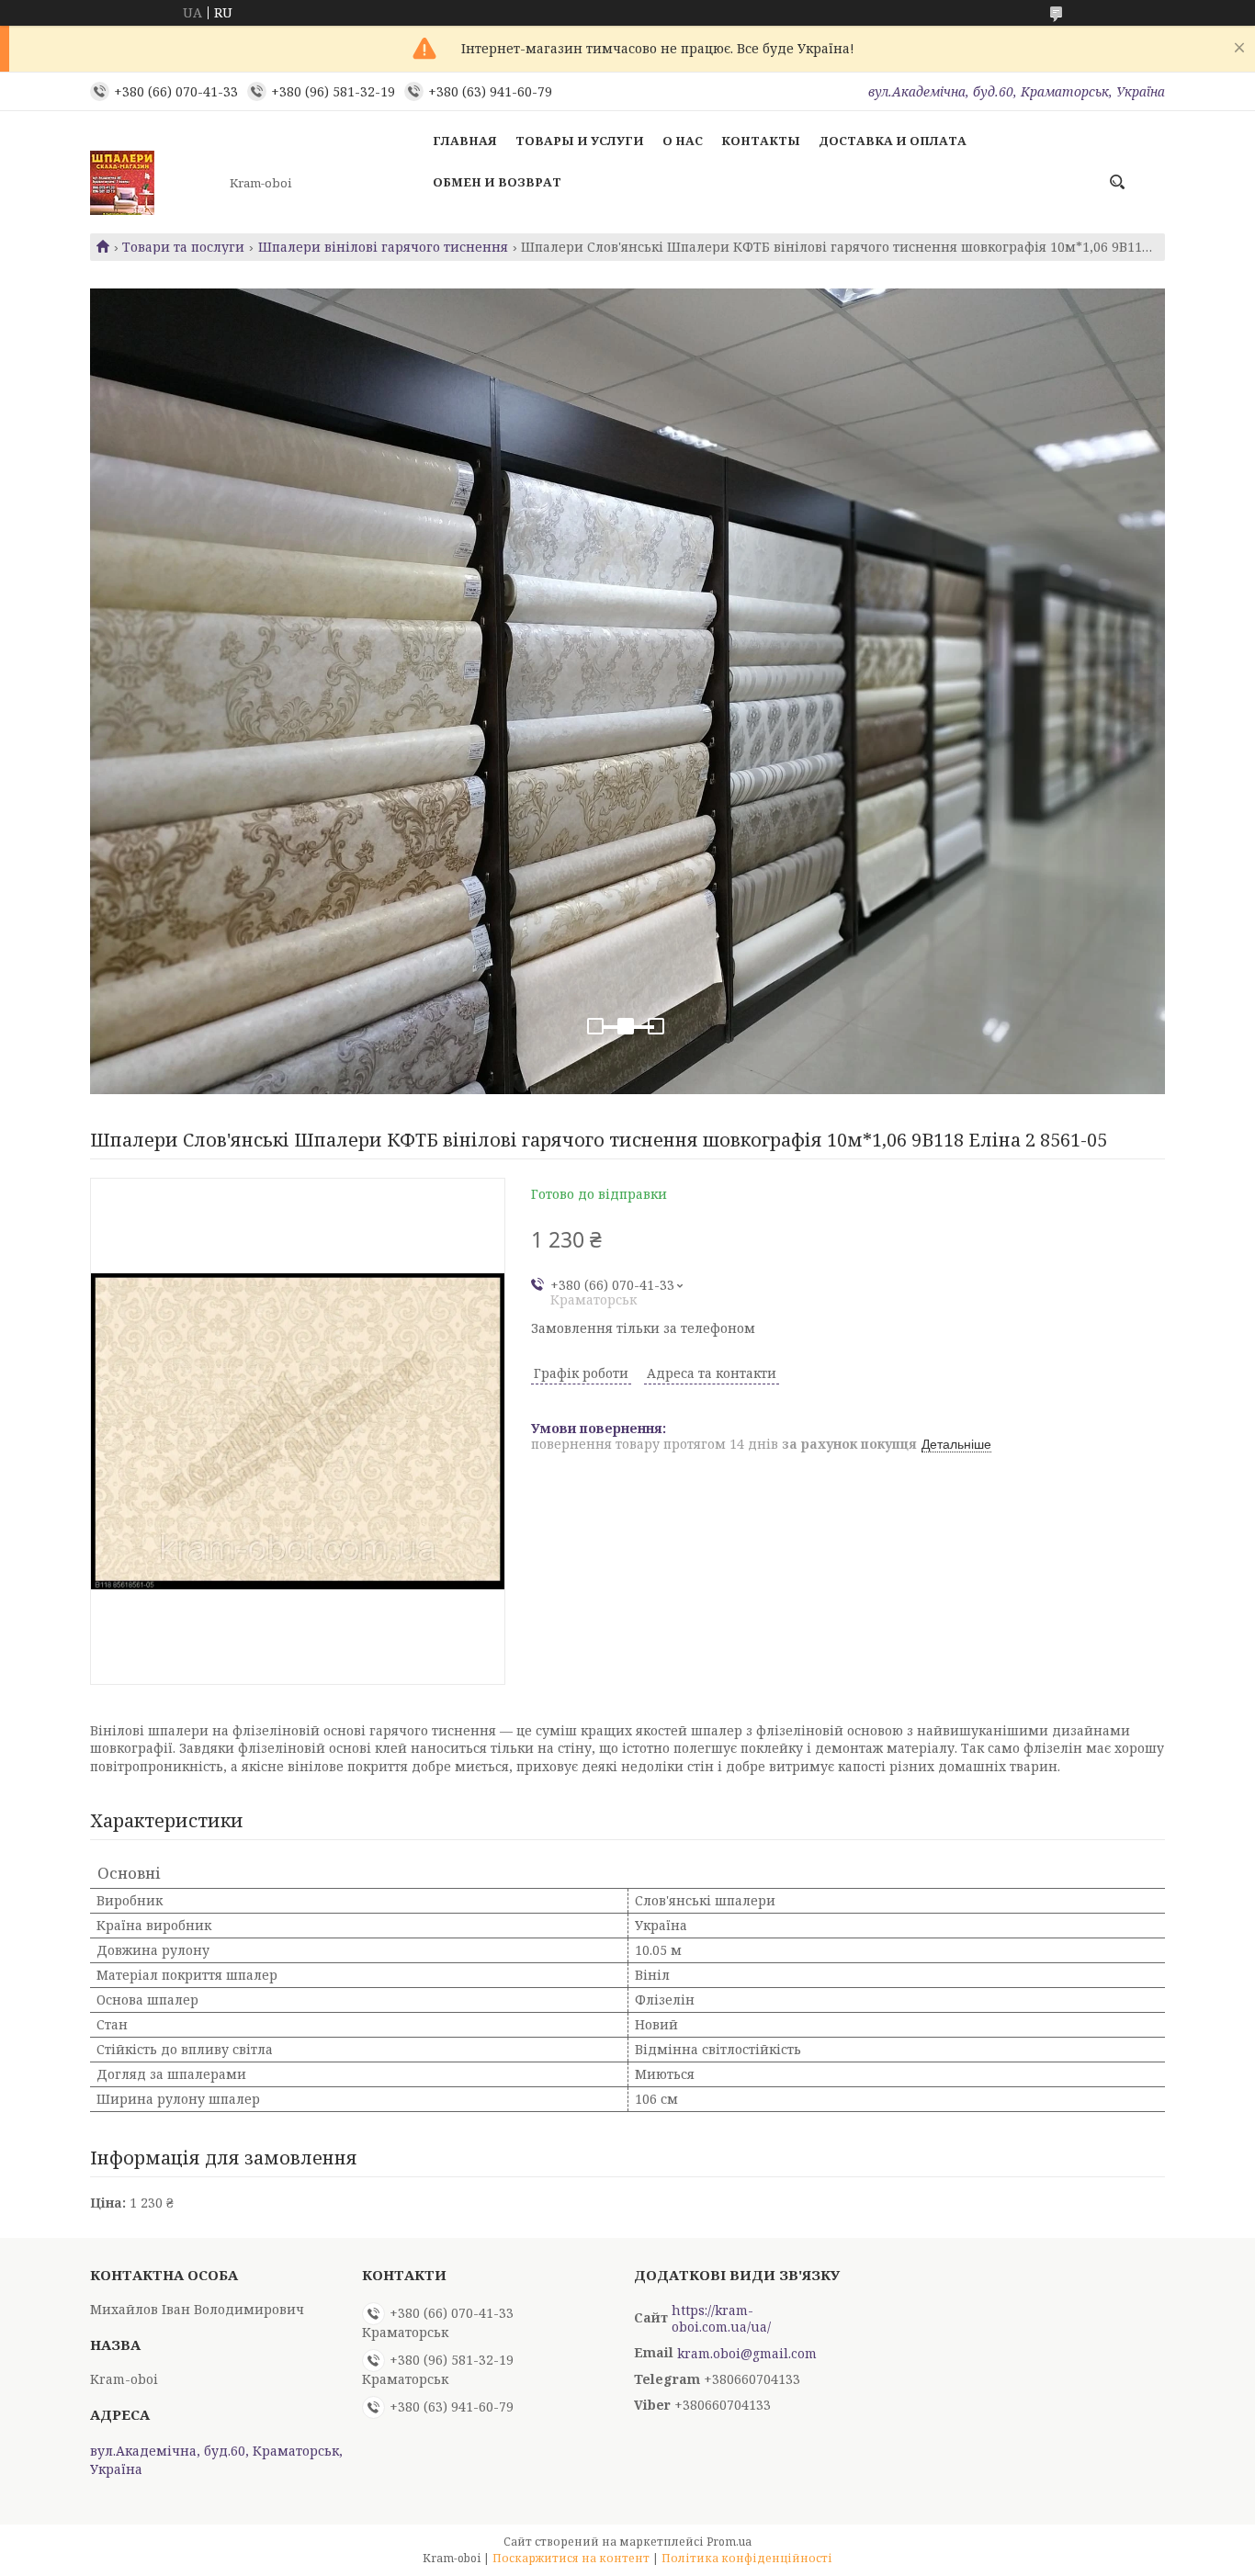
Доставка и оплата (893, 141)
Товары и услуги (580, 141)
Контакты (761, 141)
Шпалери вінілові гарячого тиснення (383, 247)
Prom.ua (729, 2542)
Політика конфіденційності (747, 2558)
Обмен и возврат (497, 182)
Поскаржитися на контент (571, 2558)
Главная (465, 141)
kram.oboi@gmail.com (747, 2354)
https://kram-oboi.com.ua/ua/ (721, 2319)
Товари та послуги (183, 247)
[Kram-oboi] (154, 183)
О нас (683, 141)
